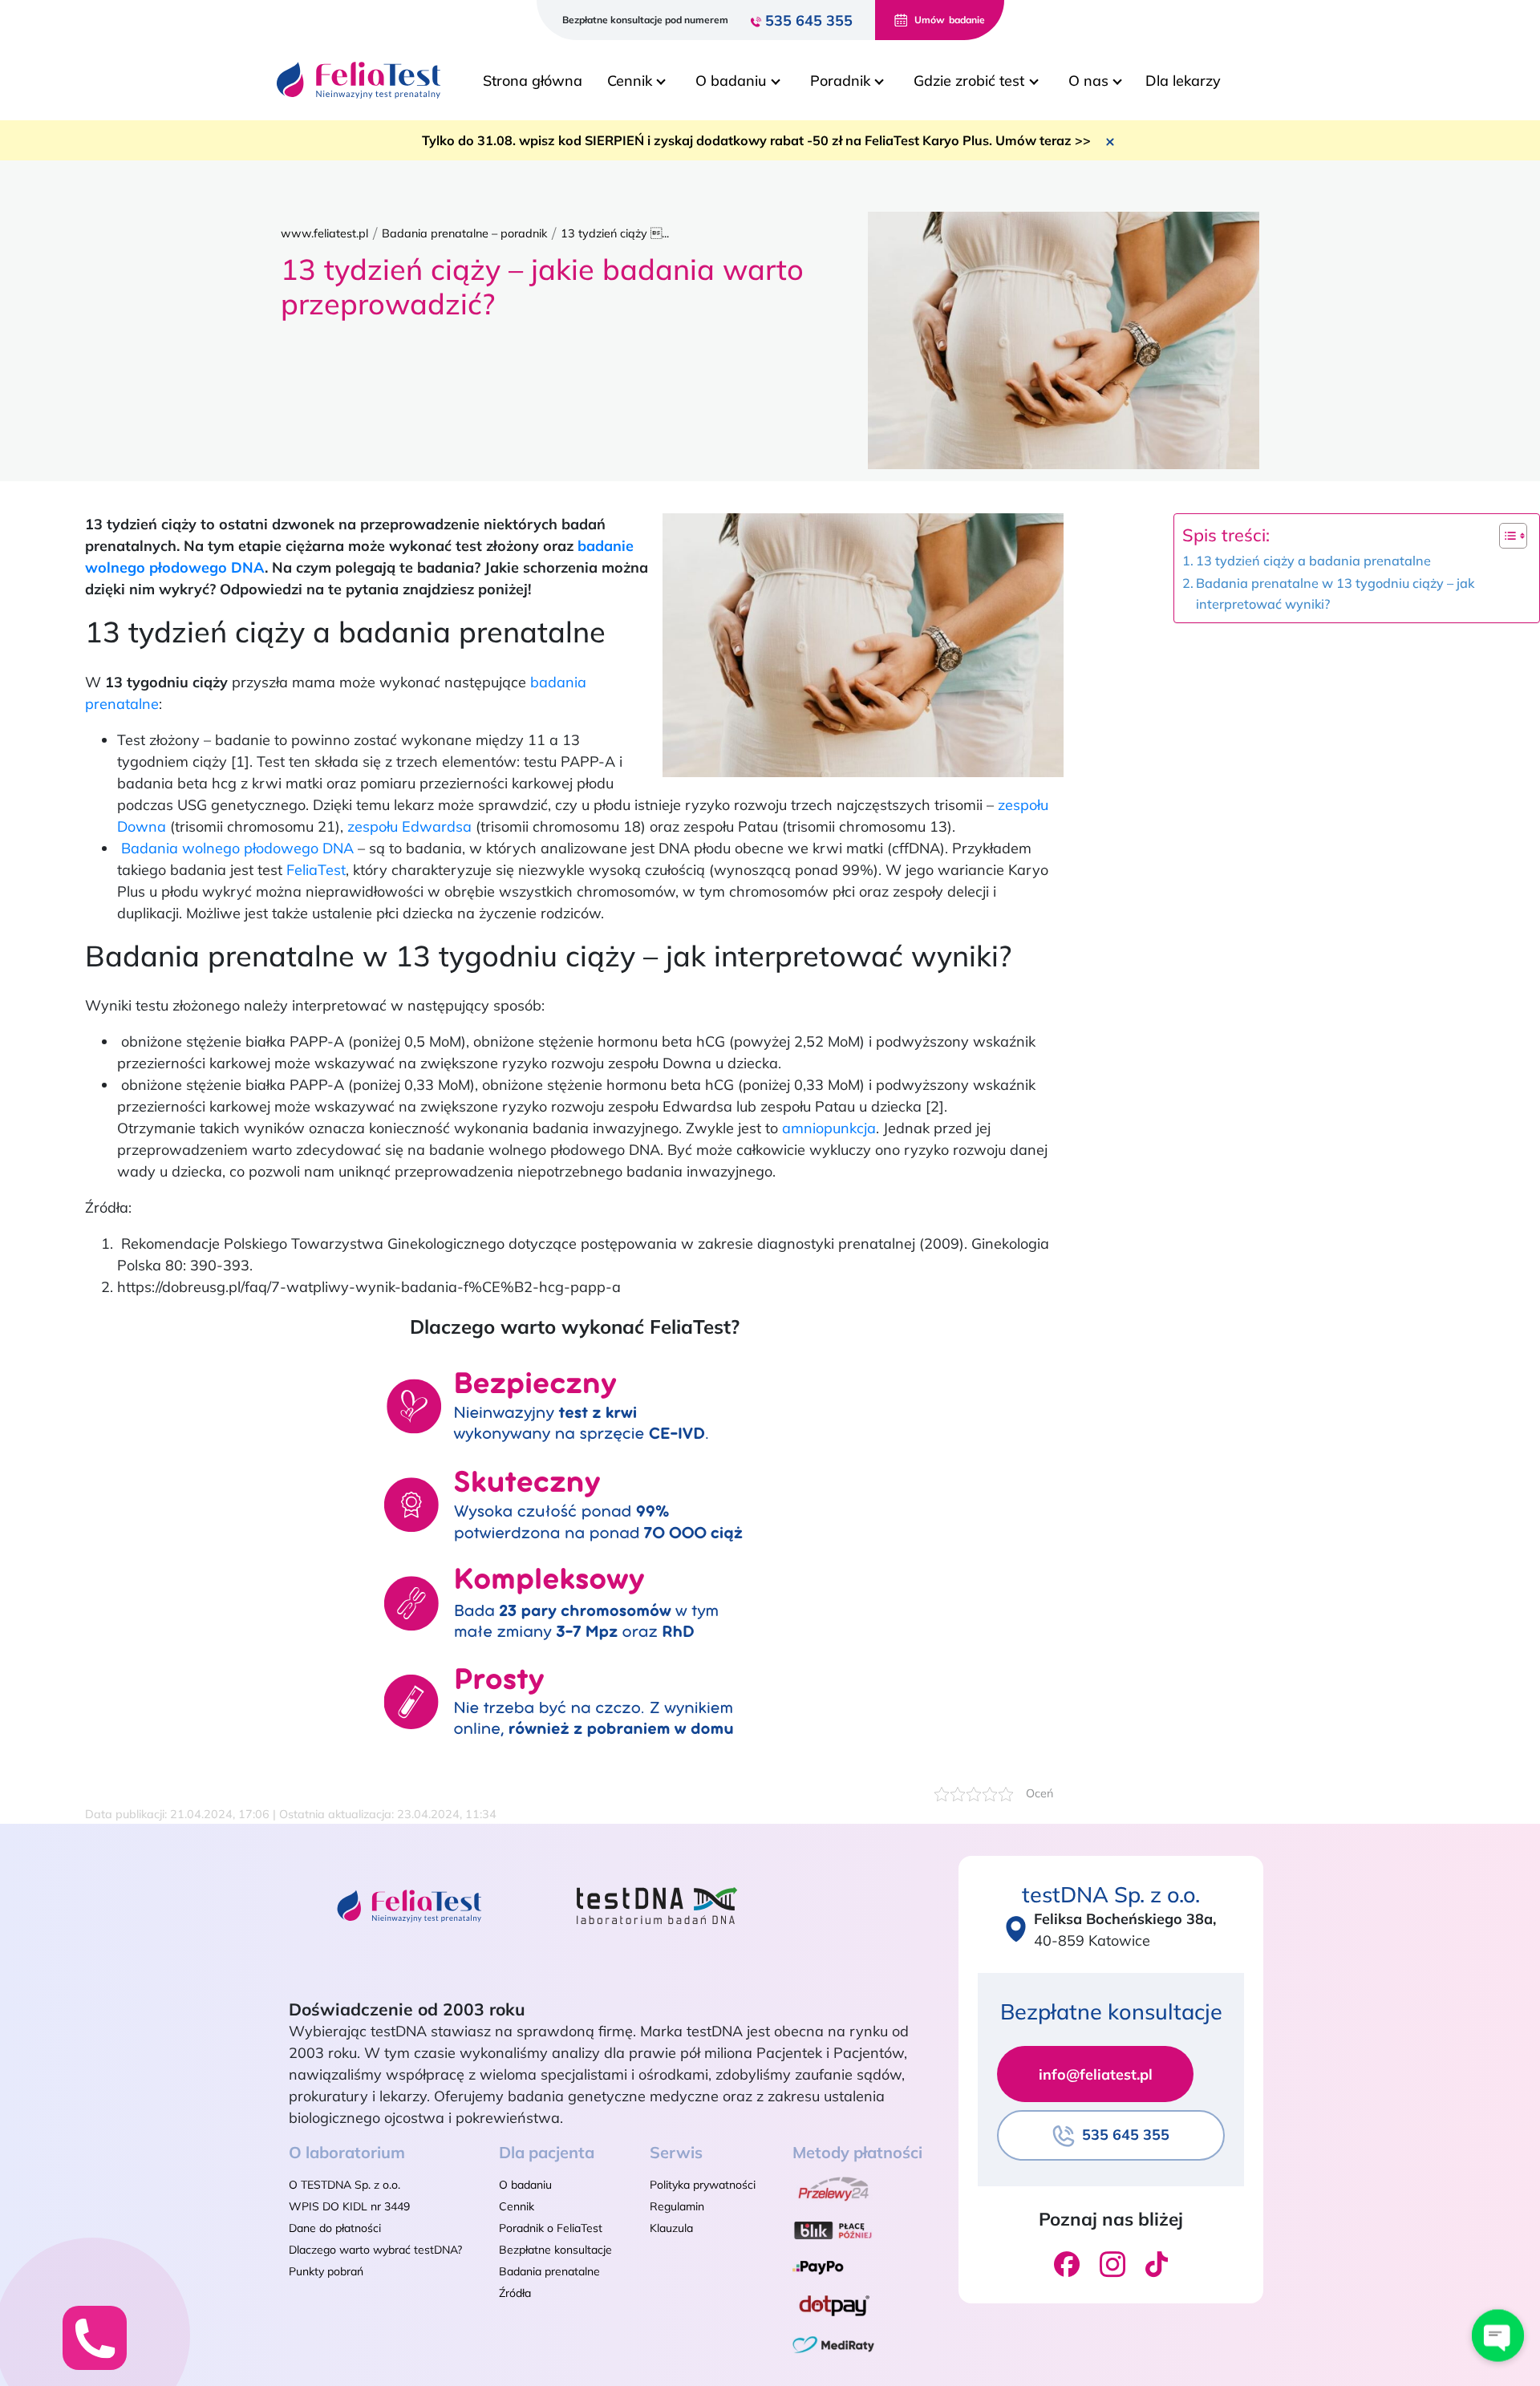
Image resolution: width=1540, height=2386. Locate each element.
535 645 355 (809, 20)
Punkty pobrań (326, 2271)
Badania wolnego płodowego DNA (237, 848)
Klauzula (671, 2228)
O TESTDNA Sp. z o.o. (344, 2185)
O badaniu (525, 2185)
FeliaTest (316, 870)
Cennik (517, 2206)
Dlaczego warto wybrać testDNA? (375, 2250)
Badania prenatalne (549, 2271)
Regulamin (677, 2206)
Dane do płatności (335, 2228)
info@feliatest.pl (1096, 2074)
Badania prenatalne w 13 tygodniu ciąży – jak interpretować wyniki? (1335, 593)
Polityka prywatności (703, 2185)
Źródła (515, 2293)
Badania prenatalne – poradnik (464, 233)
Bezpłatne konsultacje (555, 2250)
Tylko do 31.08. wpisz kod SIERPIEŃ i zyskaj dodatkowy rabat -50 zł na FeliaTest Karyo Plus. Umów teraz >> (756, 140)
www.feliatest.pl (324, 233)
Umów (950, 20)
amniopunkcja (829, 1128)
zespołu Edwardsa (409, 826)
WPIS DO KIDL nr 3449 (349, 2206)
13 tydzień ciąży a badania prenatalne (1313, 561)
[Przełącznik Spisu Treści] (1505, 536)
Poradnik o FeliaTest (551, 2228)
